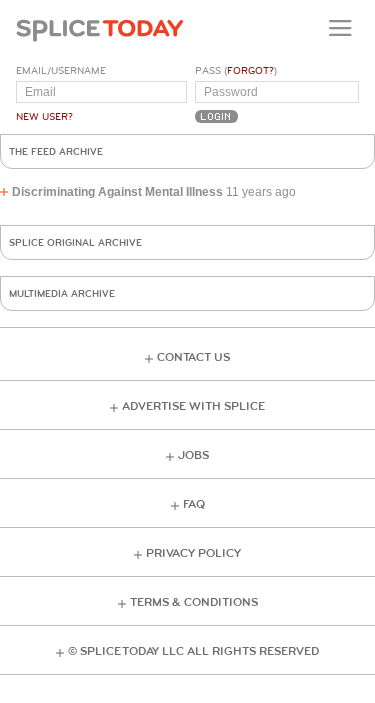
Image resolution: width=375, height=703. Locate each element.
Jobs (193, 455)
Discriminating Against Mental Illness (117, 192)
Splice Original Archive (75, 243)
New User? (44, 117)
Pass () (236, 71)
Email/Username (61, 71)
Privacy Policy (193, 553)
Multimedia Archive (62, 294)
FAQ (194, 504)
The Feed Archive (56, 152)
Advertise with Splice (193, 406)
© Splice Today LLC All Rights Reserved (193, 651)
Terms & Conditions (194, 602)
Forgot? (250, 71)
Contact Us (193, 357)
